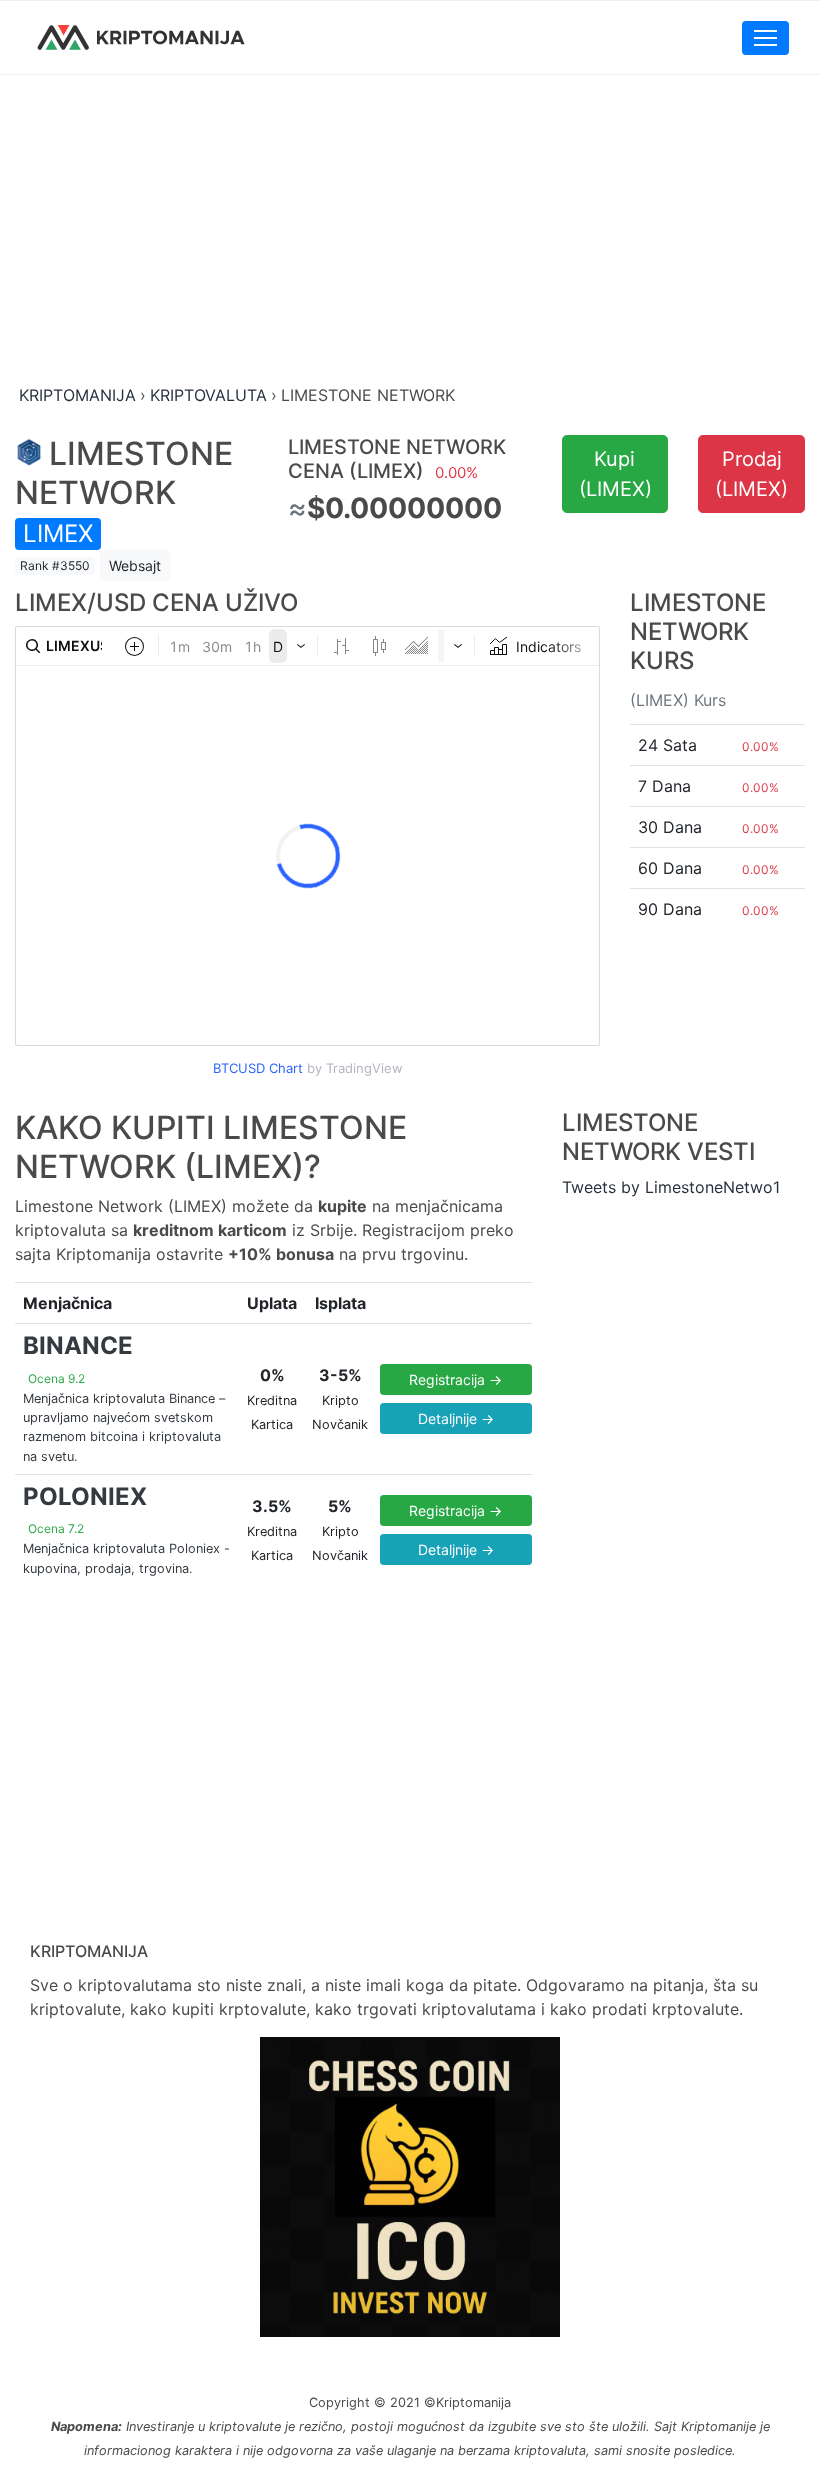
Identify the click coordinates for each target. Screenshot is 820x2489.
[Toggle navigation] (765, 38)
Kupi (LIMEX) (615, 474)
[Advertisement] (410, 231)
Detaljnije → (456, 1418)
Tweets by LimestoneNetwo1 (671, 1187)
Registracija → (455, 1379)
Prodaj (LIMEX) (751, 474)
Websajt (135, 565)
